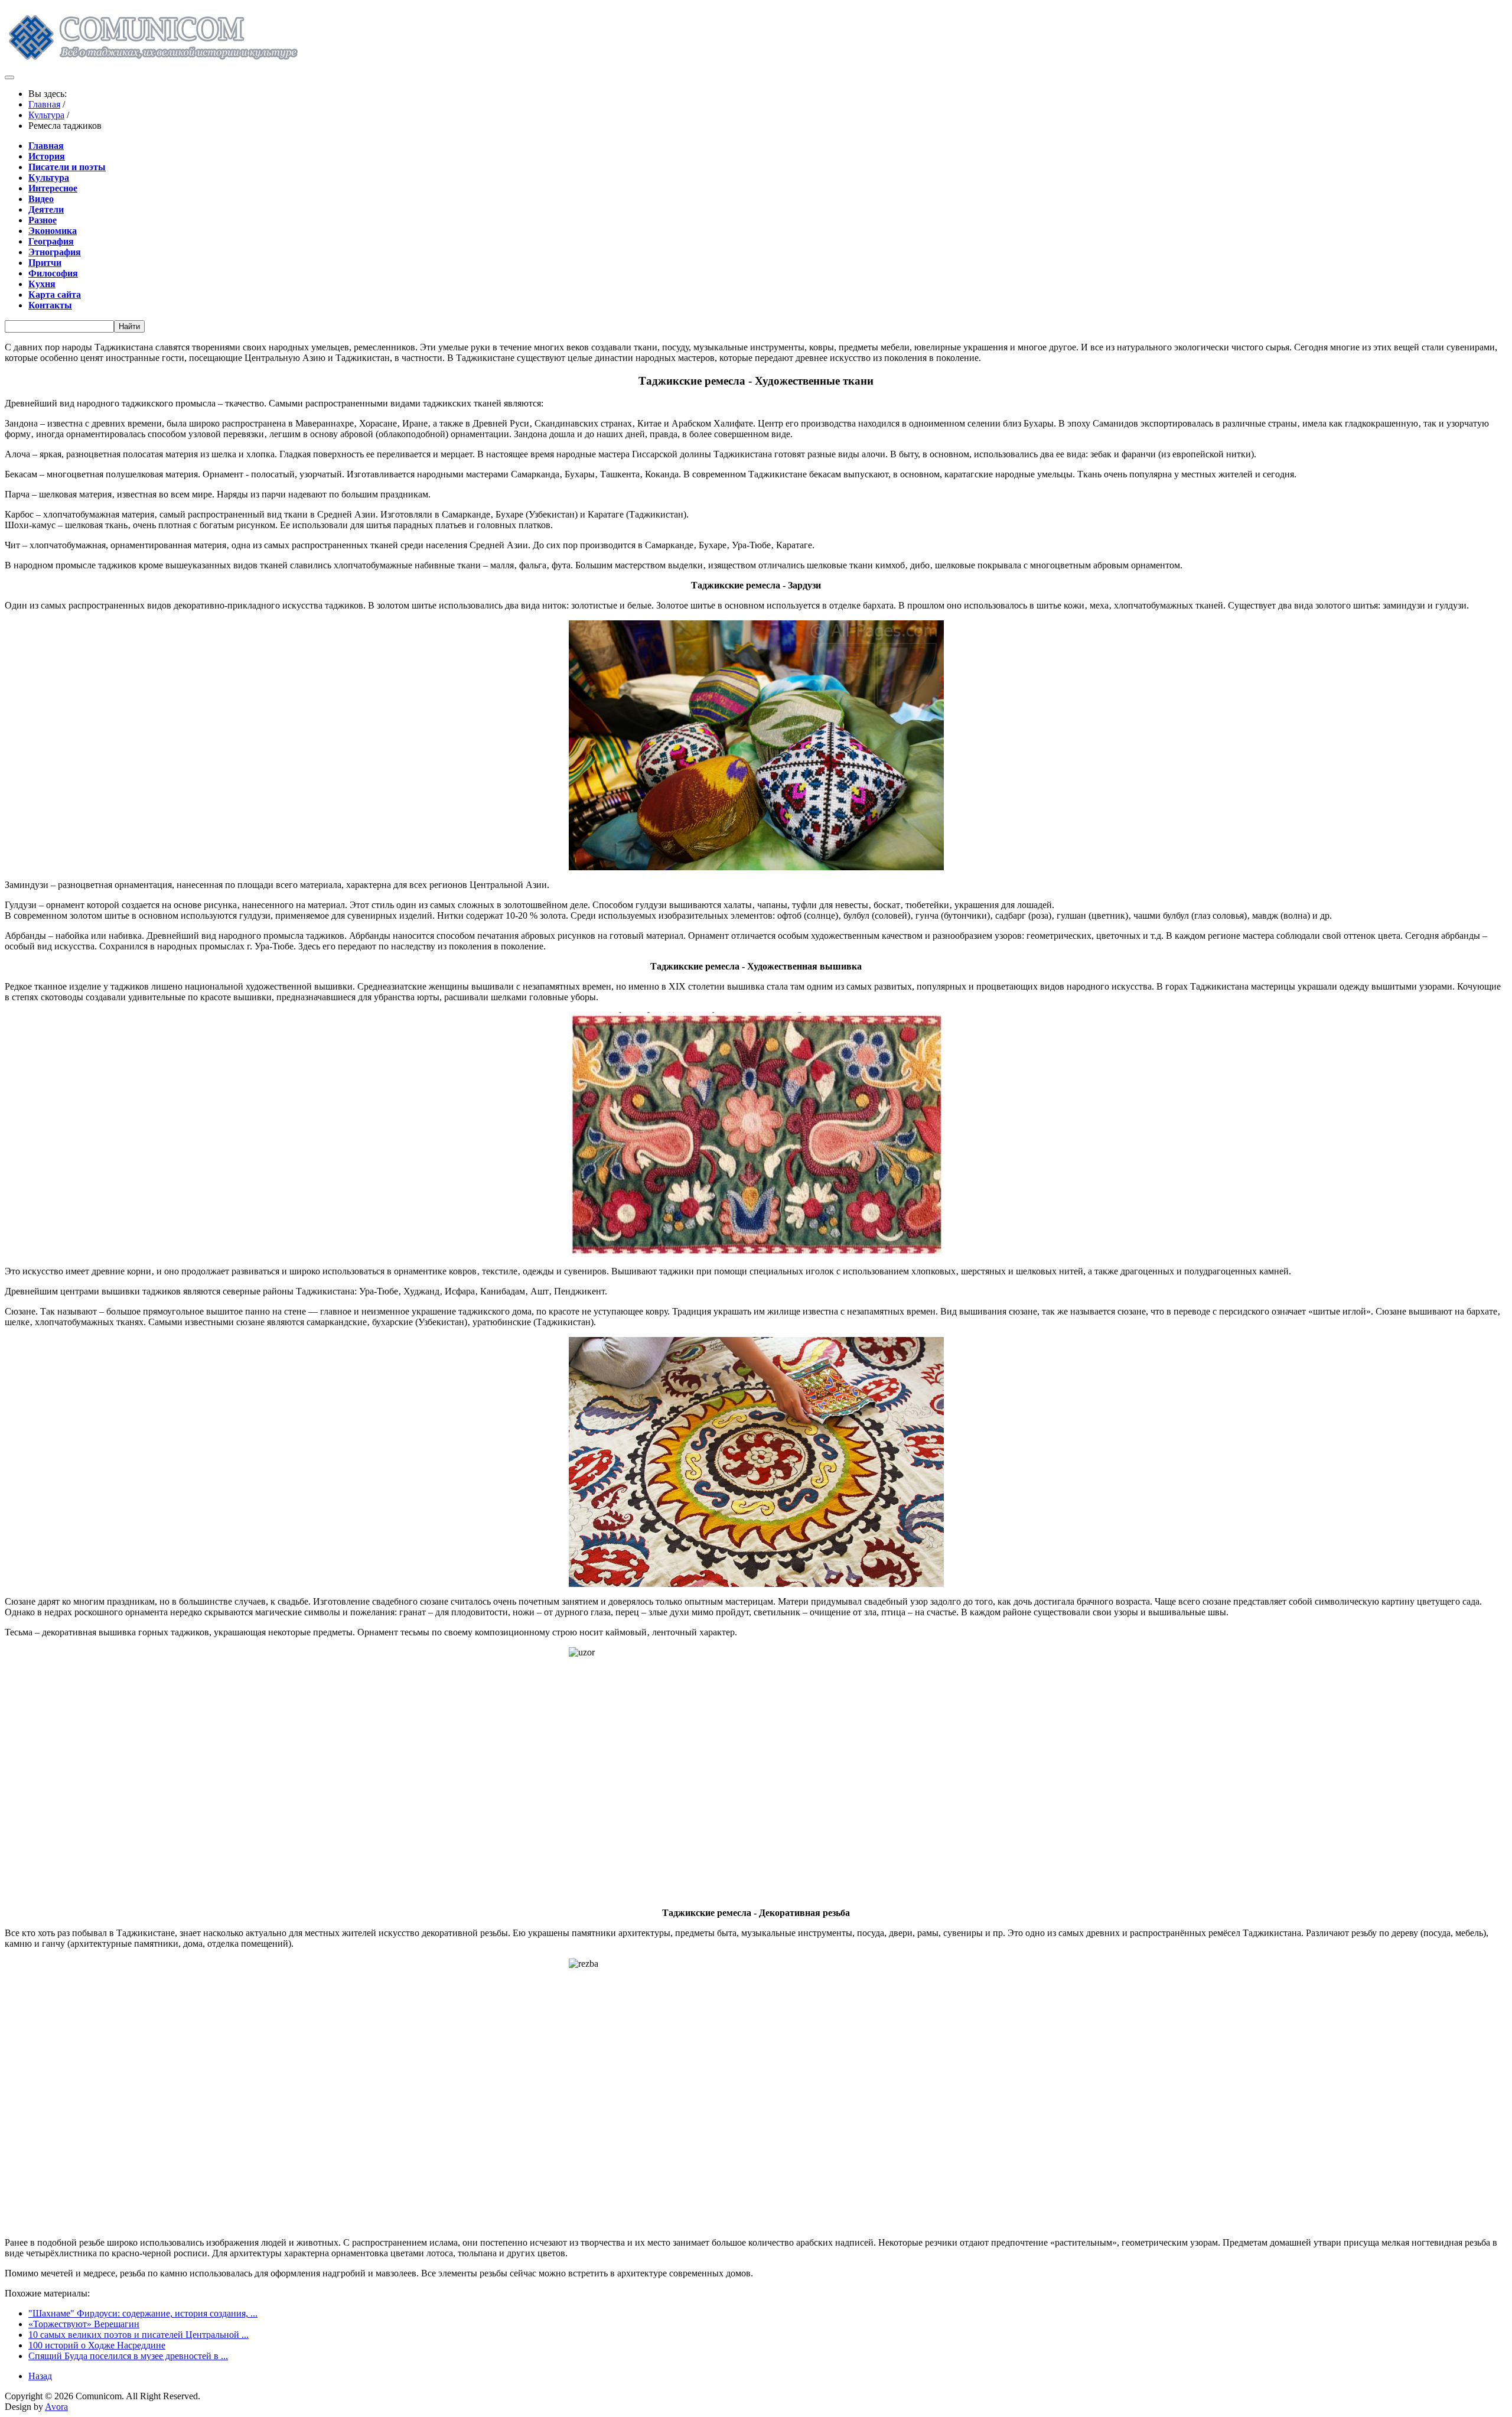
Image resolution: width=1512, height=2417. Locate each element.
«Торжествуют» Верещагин (84, 2324)
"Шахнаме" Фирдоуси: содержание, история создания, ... (143, 2313)
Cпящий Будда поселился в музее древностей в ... (128, 2356)
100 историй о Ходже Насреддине (97, 2345)
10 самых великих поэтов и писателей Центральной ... (139, 2335)
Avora (56, 2407)
